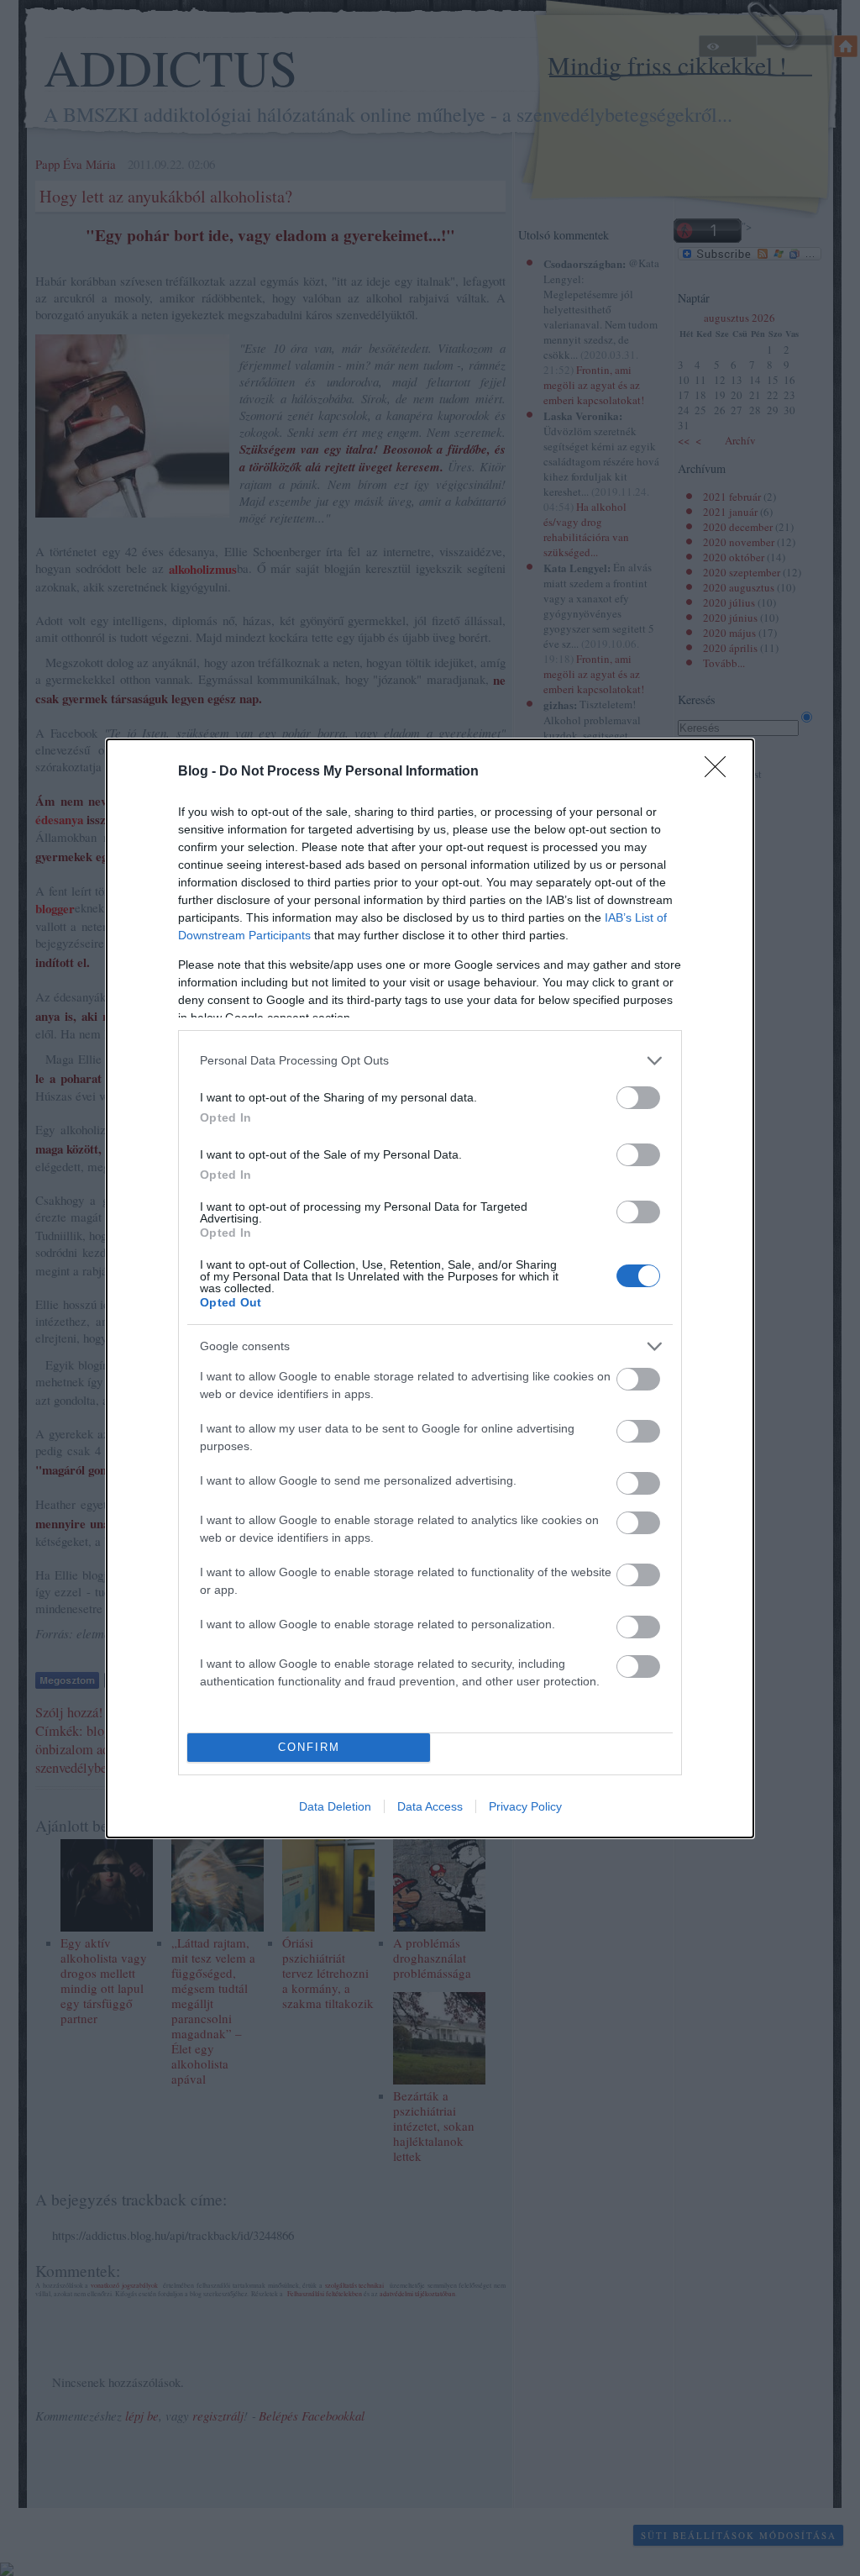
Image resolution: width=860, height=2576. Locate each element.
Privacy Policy (525, 1806)
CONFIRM (309, 1747)
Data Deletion (335, 1806)
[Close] (721, 772)
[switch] (638, 1098)
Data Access (430, 1806)
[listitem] (430, 1061)
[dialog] (430, 1288)
